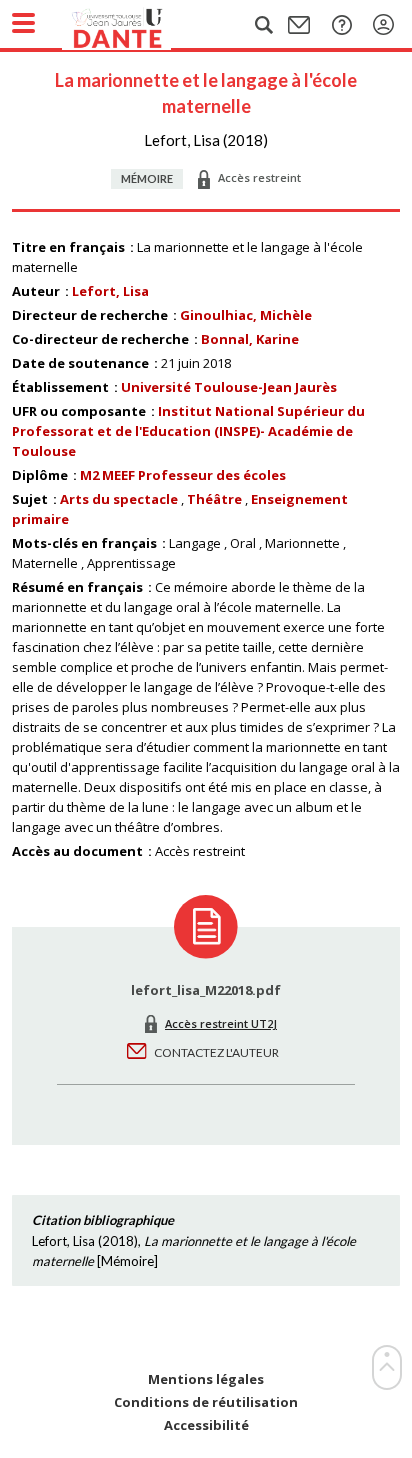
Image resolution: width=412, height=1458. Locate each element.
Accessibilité (206, 1425)
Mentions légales (206, 1379)
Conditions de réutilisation (206, 1402)
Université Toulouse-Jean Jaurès (229, 387)
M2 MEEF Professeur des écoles (183, 475)
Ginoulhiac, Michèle (246, 315)
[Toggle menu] (23, 23)
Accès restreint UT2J (221, 1023)
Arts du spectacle (119, 499)
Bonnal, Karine (250, 339)
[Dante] (137, 25)
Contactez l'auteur (216, 1052)
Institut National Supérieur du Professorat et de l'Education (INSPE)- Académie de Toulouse (188, 431)
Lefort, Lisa (110, 291)
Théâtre (214, 499)
